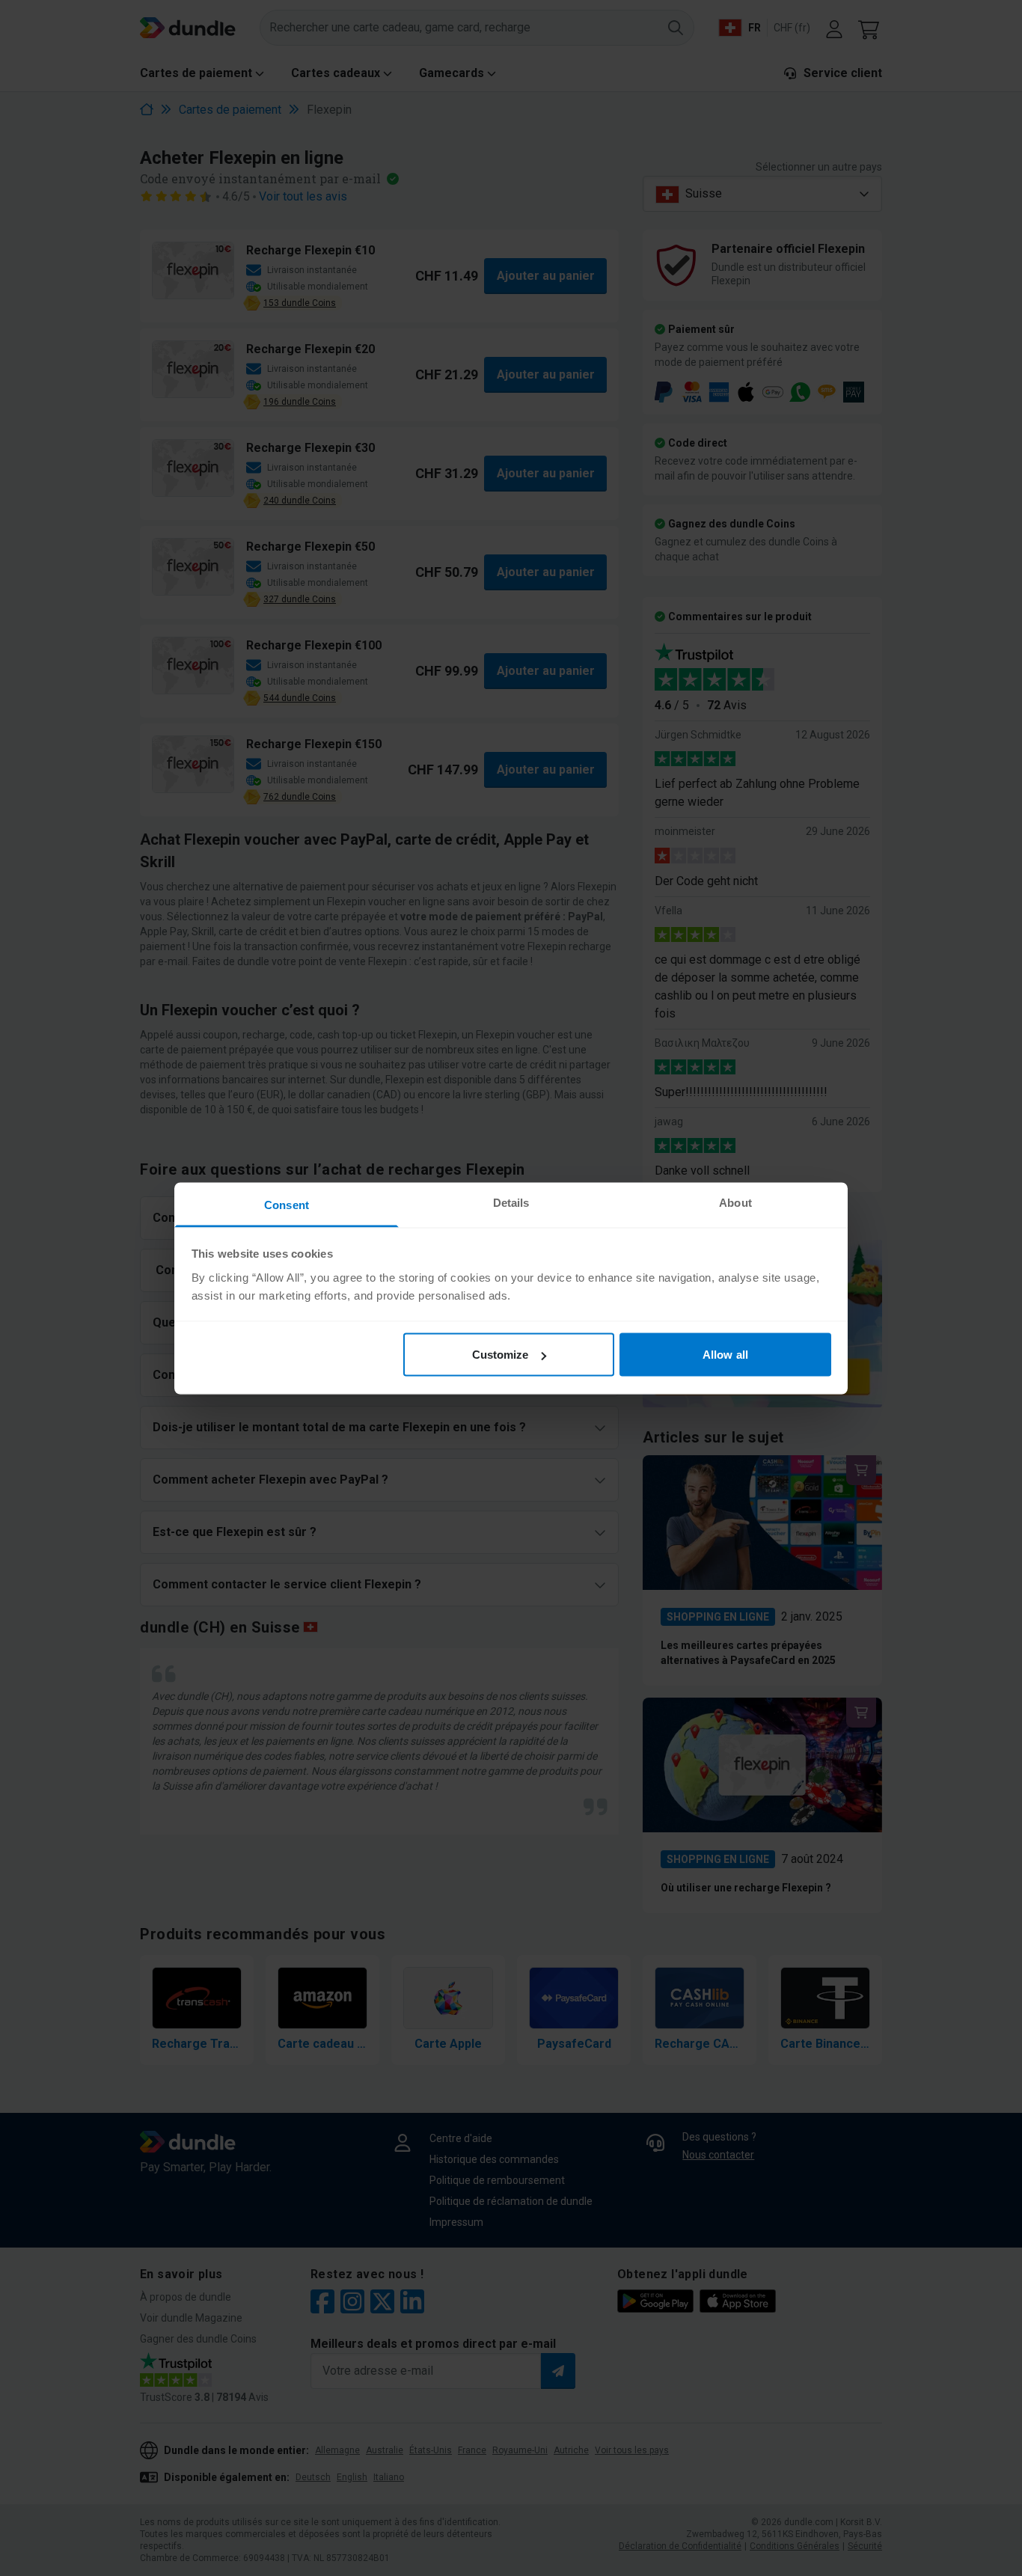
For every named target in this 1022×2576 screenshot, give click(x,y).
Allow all (725, 1355)
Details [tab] (511, 1202)
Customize (501, 1355)
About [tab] (735, 1202)
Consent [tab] (287, 1204)
